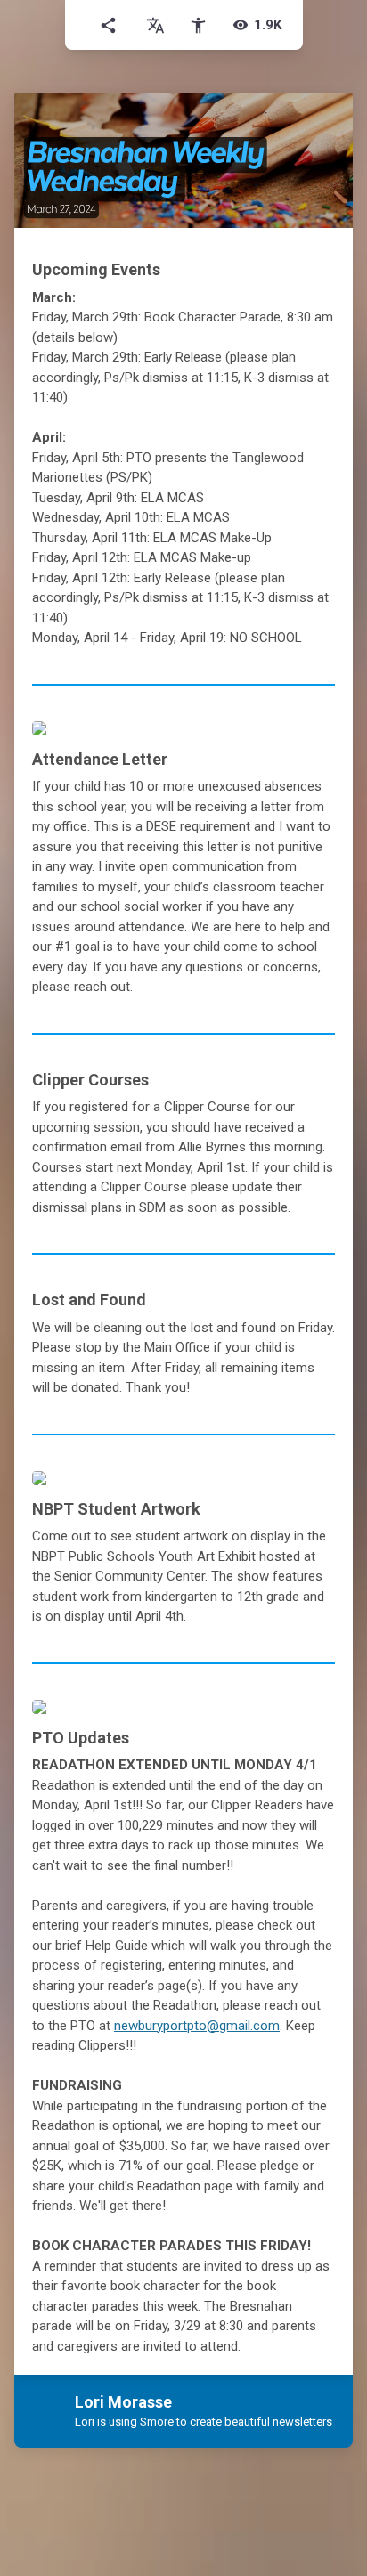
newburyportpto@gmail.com (197, 2026)
